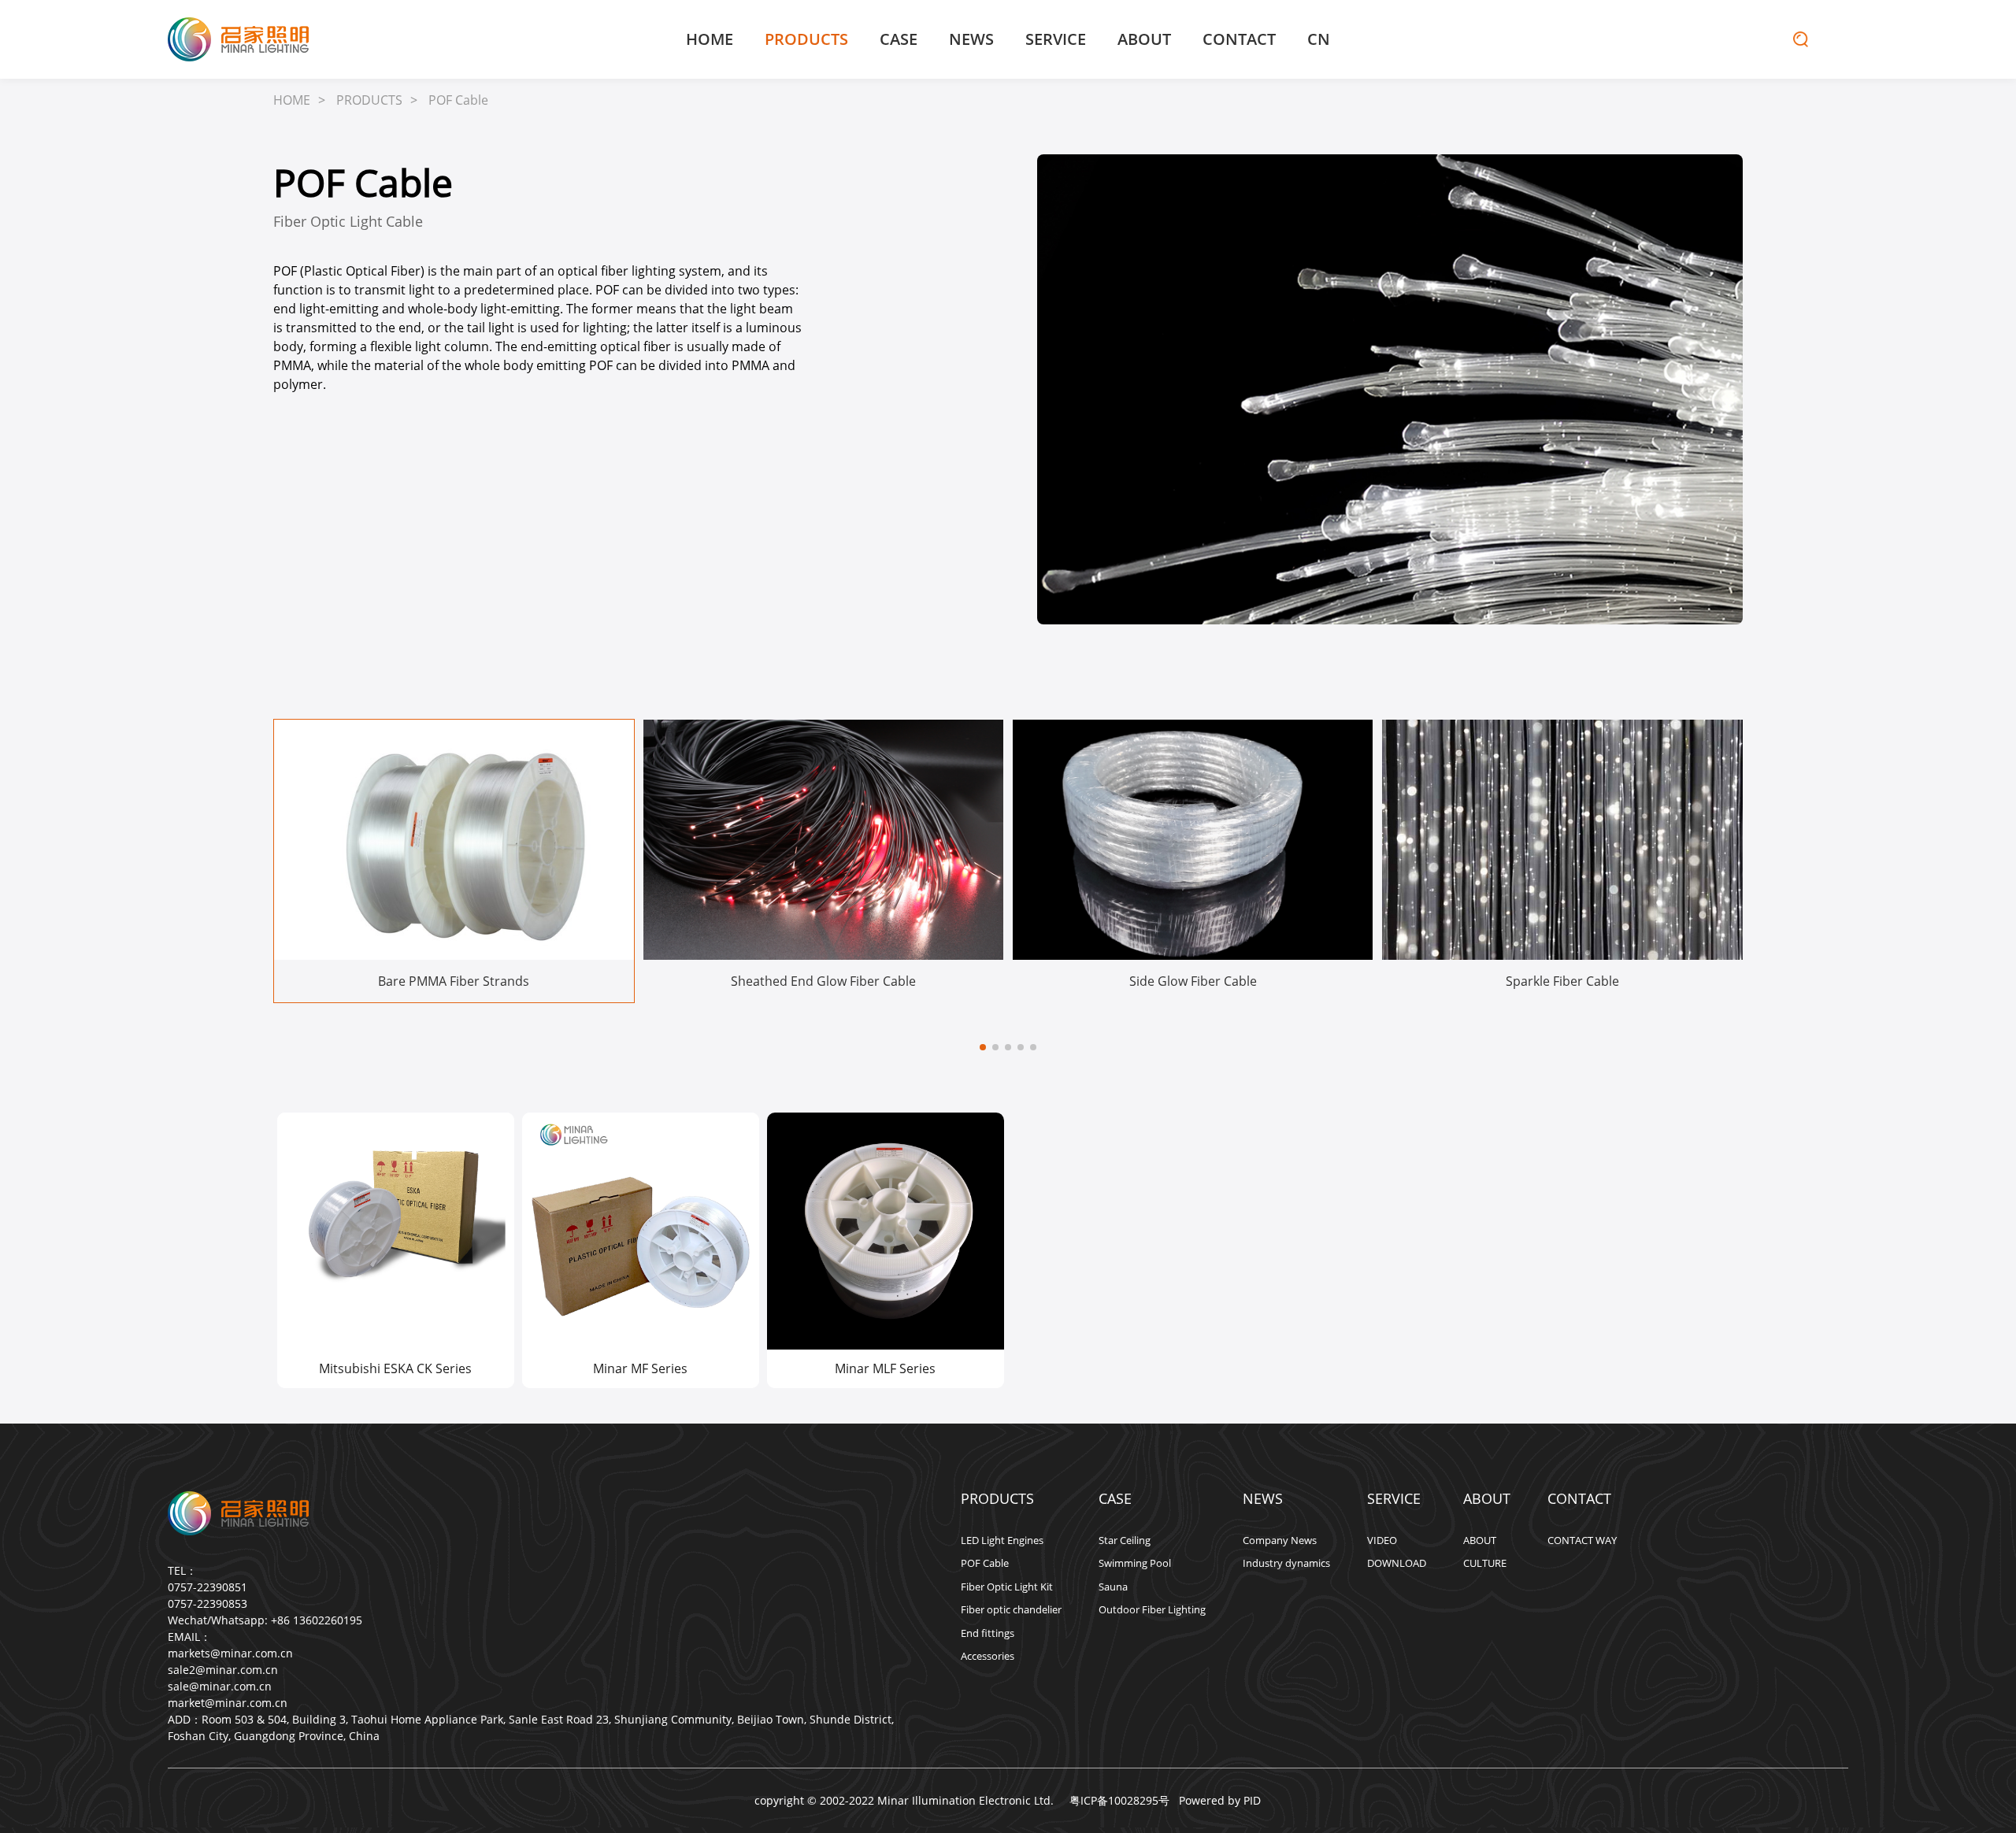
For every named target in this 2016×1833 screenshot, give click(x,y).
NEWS (971, 39)
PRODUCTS (806, 39)
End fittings (988, 1633)
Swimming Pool (1135, 1563)
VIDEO (1382, 1540)
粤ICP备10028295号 (1116, 1800)
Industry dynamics (1286, 1563)
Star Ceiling (1125, 1540)
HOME (710, 39)
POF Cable (458, 100)
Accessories (988, 1656)
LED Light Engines (1002, 1540)
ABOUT (1144, 39)
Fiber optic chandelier (1011, 1609)
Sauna (1113, 1587)
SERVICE (1056, 39)
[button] (983, 1047)
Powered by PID (1220, 1800)
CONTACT (1239, 39)
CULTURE (1485, 1563)
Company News (1280, 1540)
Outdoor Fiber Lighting (1152, 1609)
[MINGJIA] (239, 39)
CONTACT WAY (1582, 1540)
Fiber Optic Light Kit (1007, 1587)
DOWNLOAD (1397, 1563)
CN (1319, 39)
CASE (899, 39)
